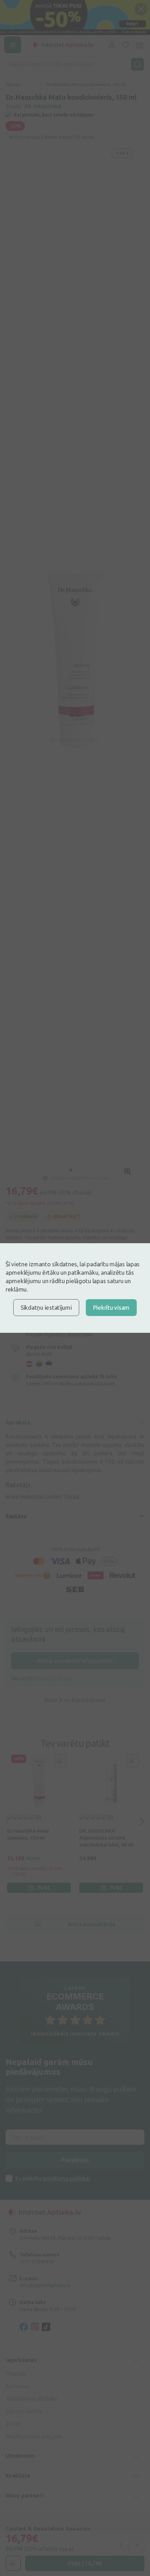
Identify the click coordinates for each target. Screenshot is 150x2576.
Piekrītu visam (111, 1307)
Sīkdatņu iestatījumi (46, 1307)
